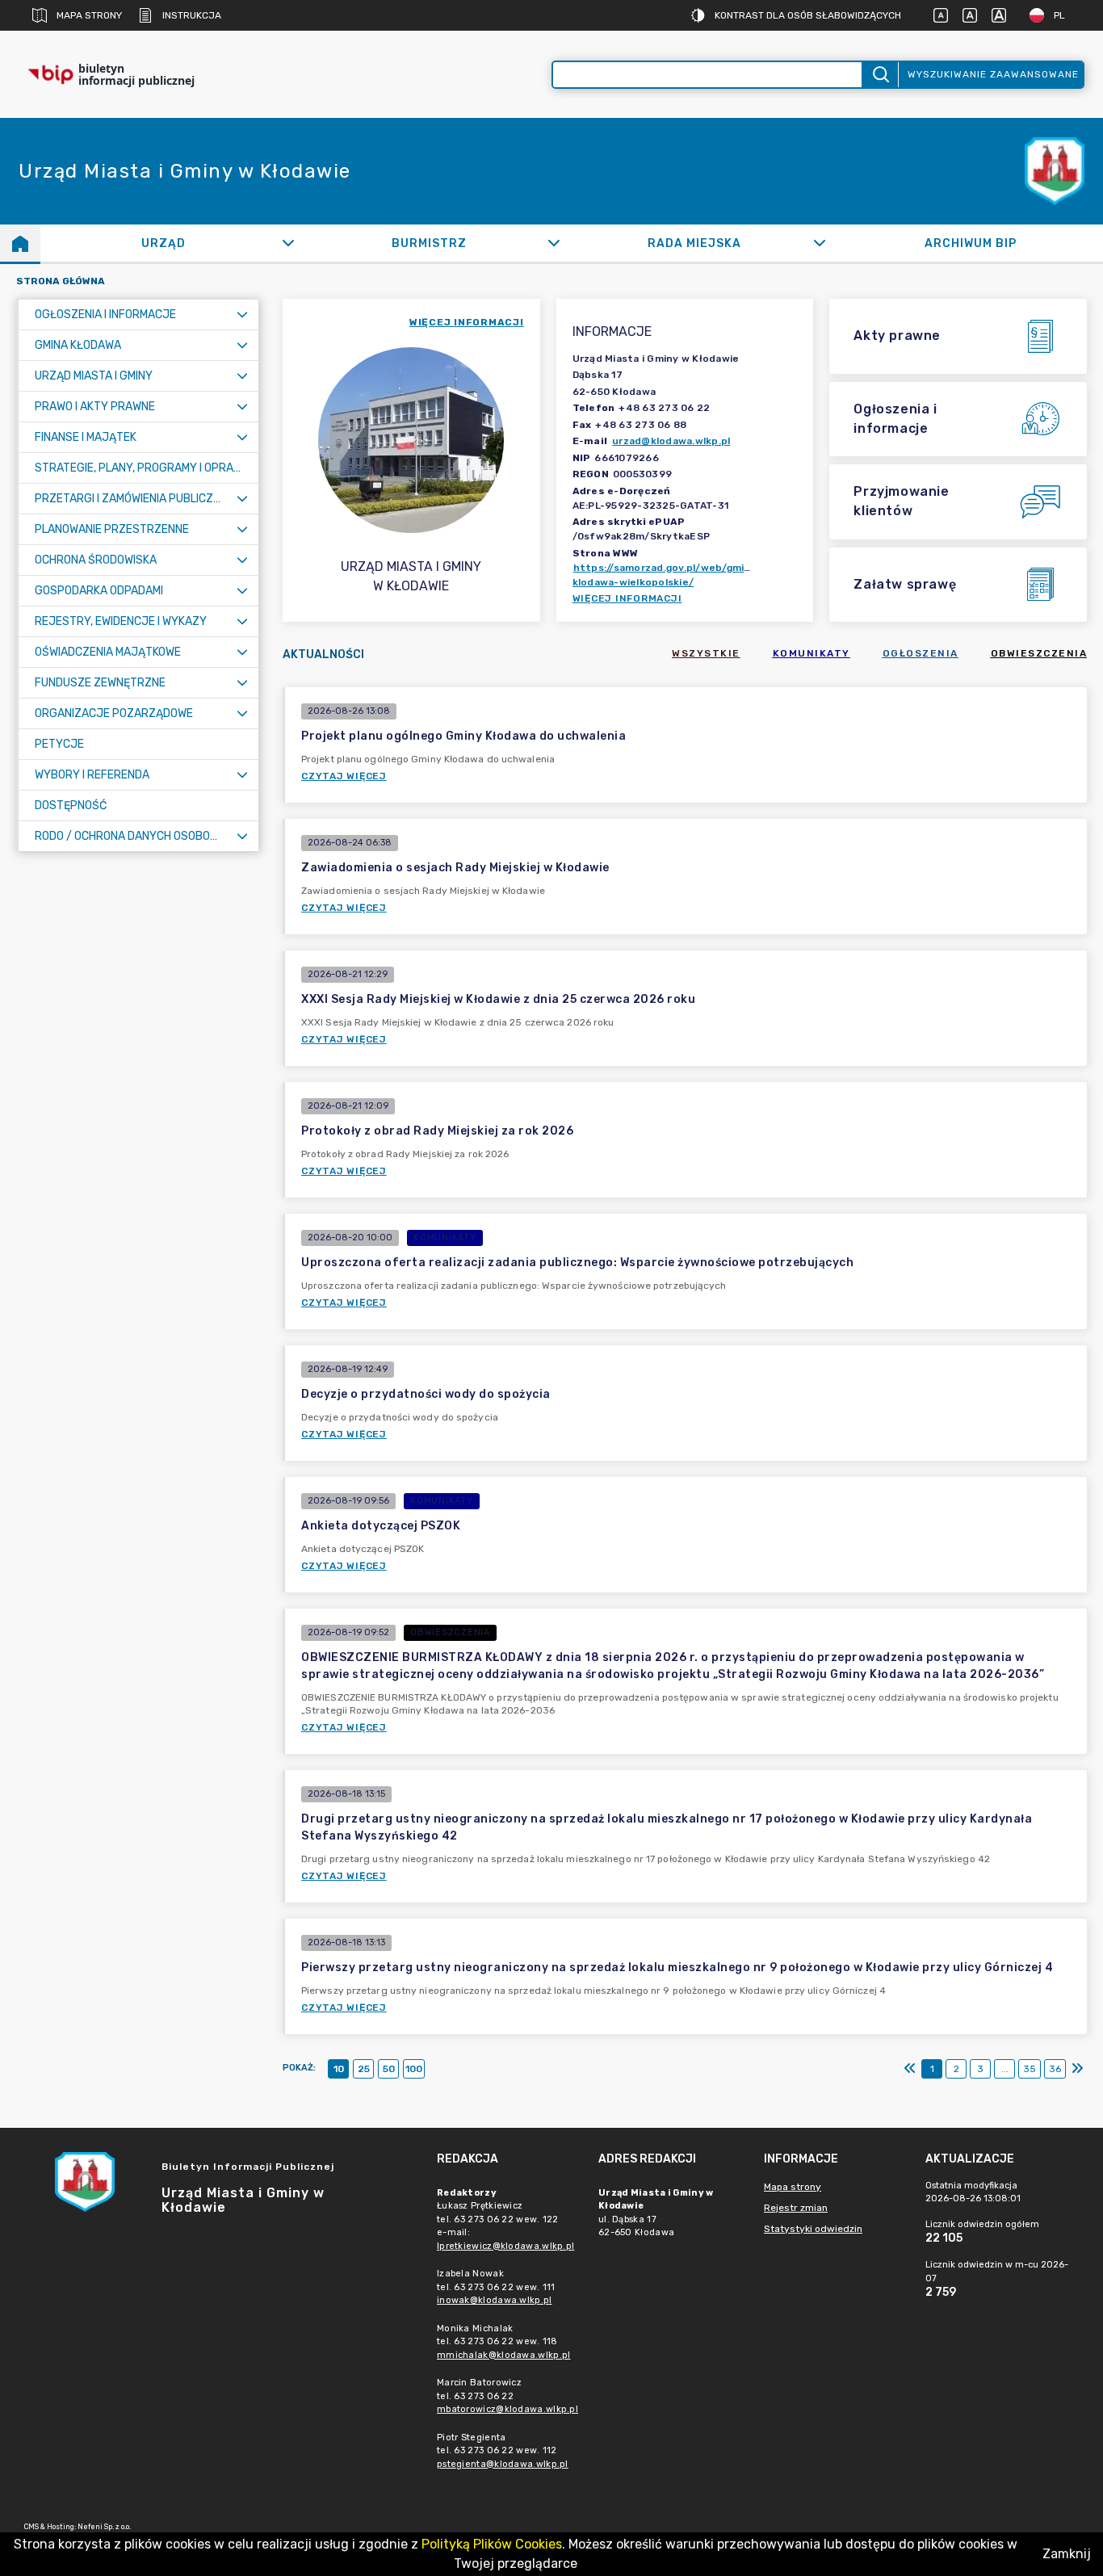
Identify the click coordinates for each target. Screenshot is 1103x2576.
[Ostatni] (1077, 2069)
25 (364, 2069)
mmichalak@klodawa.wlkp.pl (504, 2355)
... (1005, 2069)
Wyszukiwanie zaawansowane (993, 74)
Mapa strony (89, 15)
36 (1055, 2069)
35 (1030, 2069)
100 (414, 2069)
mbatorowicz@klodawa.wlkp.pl (507, 2409)
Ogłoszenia (921, 653)
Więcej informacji (627, 598)
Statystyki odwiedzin (813, 2229)
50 (389, 2069)
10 (339, 2069)
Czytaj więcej (344, 776)
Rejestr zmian (796, 2208)
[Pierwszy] (910, 2069)
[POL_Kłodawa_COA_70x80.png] (1055, 172)
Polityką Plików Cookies (492, 2544)
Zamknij (1067, 2554)
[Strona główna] (20, 243)
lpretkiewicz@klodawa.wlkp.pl (505, 2246)
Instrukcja (192, 15)
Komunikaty (812, 653)
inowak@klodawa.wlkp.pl (495, 2300)
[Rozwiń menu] (242, 315)
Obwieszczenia (1039, 653)
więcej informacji (467, 322)
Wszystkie (706, 653)
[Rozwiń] (288, 243)
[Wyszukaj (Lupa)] (880, 75)
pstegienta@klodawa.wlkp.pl (503, 2464)
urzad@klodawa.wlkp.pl (671, 441)
